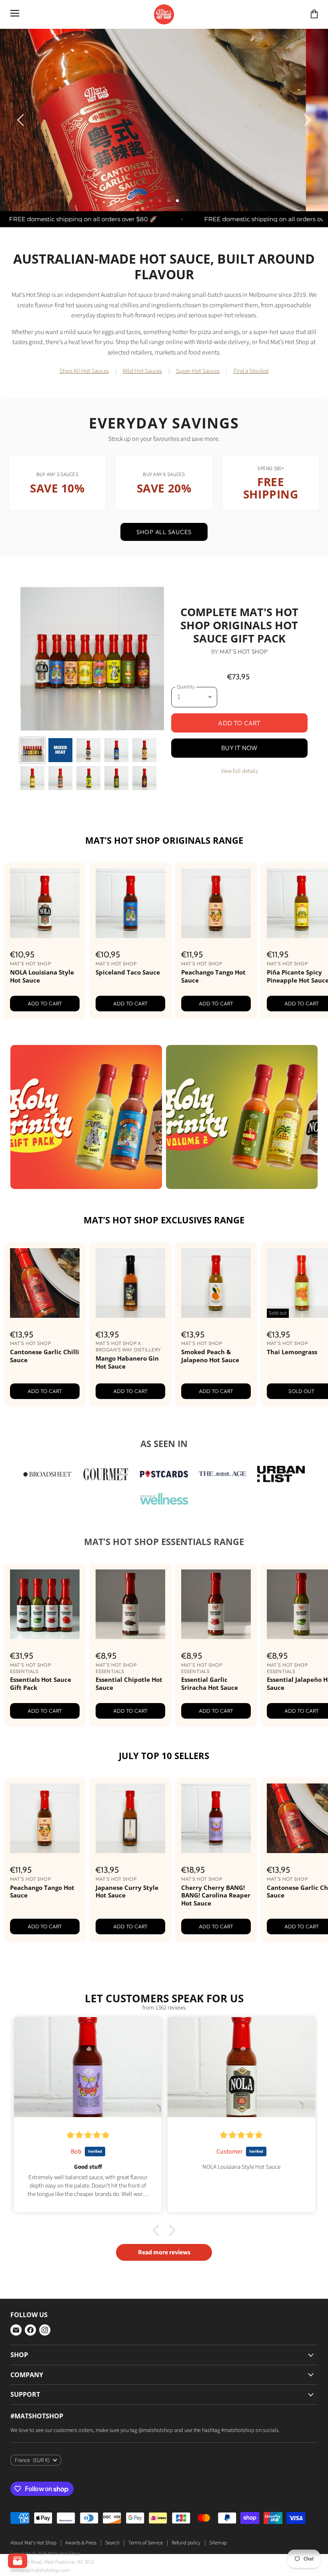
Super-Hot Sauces (198, 408)
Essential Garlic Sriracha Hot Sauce (210, 1720)
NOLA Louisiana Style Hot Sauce (42, 1013)
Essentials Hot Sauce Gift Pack (41, 1720)
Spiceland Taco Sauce (128, 1009)
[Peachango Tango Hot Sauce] (216, 940)
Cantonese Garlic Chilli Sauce (45, 1392)
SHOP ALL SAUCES (164, 568)
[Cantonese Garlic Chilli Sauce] (45, 1319)
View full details (239, 808)
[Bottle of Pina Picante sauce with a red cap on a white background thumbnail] (32, 815)
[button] (154, 2501)
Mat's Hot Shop (244, 688)
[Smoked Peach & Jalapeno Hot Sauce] (216, 1319)
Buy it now (240, 784)
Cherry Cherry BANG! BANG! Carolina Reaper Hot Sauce (216, 1932)
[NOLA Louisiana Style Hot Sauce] (45, 940)
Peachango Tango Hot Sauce (213, 1013)
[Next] (306, 138)
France (32, 2497)
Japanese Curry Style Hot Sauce (127, 1928)
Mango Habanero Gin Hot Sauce (127, 1399)
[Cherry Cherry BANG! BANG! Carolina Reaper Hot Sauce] (216, 1855)
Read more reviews (164, 2289)
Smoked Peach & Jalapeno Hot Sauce (210, 1392)
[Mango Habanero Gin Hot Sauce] (130, 1319)
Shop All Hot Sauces (84, 408)
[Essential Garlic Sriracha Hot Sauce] (216, 1641)
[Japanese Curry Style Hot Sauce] (130, 1855)
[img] (88, 2172)
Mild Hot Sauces (142, 408)
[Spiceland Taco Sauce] (130, 940)
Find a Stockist (251, 408)
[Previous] (22, 138)
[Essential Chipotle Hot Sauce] (130, 1641)
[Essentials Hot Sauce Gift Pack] (45, 1641)
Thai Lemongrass (292, 1388)
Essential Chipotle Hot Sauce (129, 1720)
